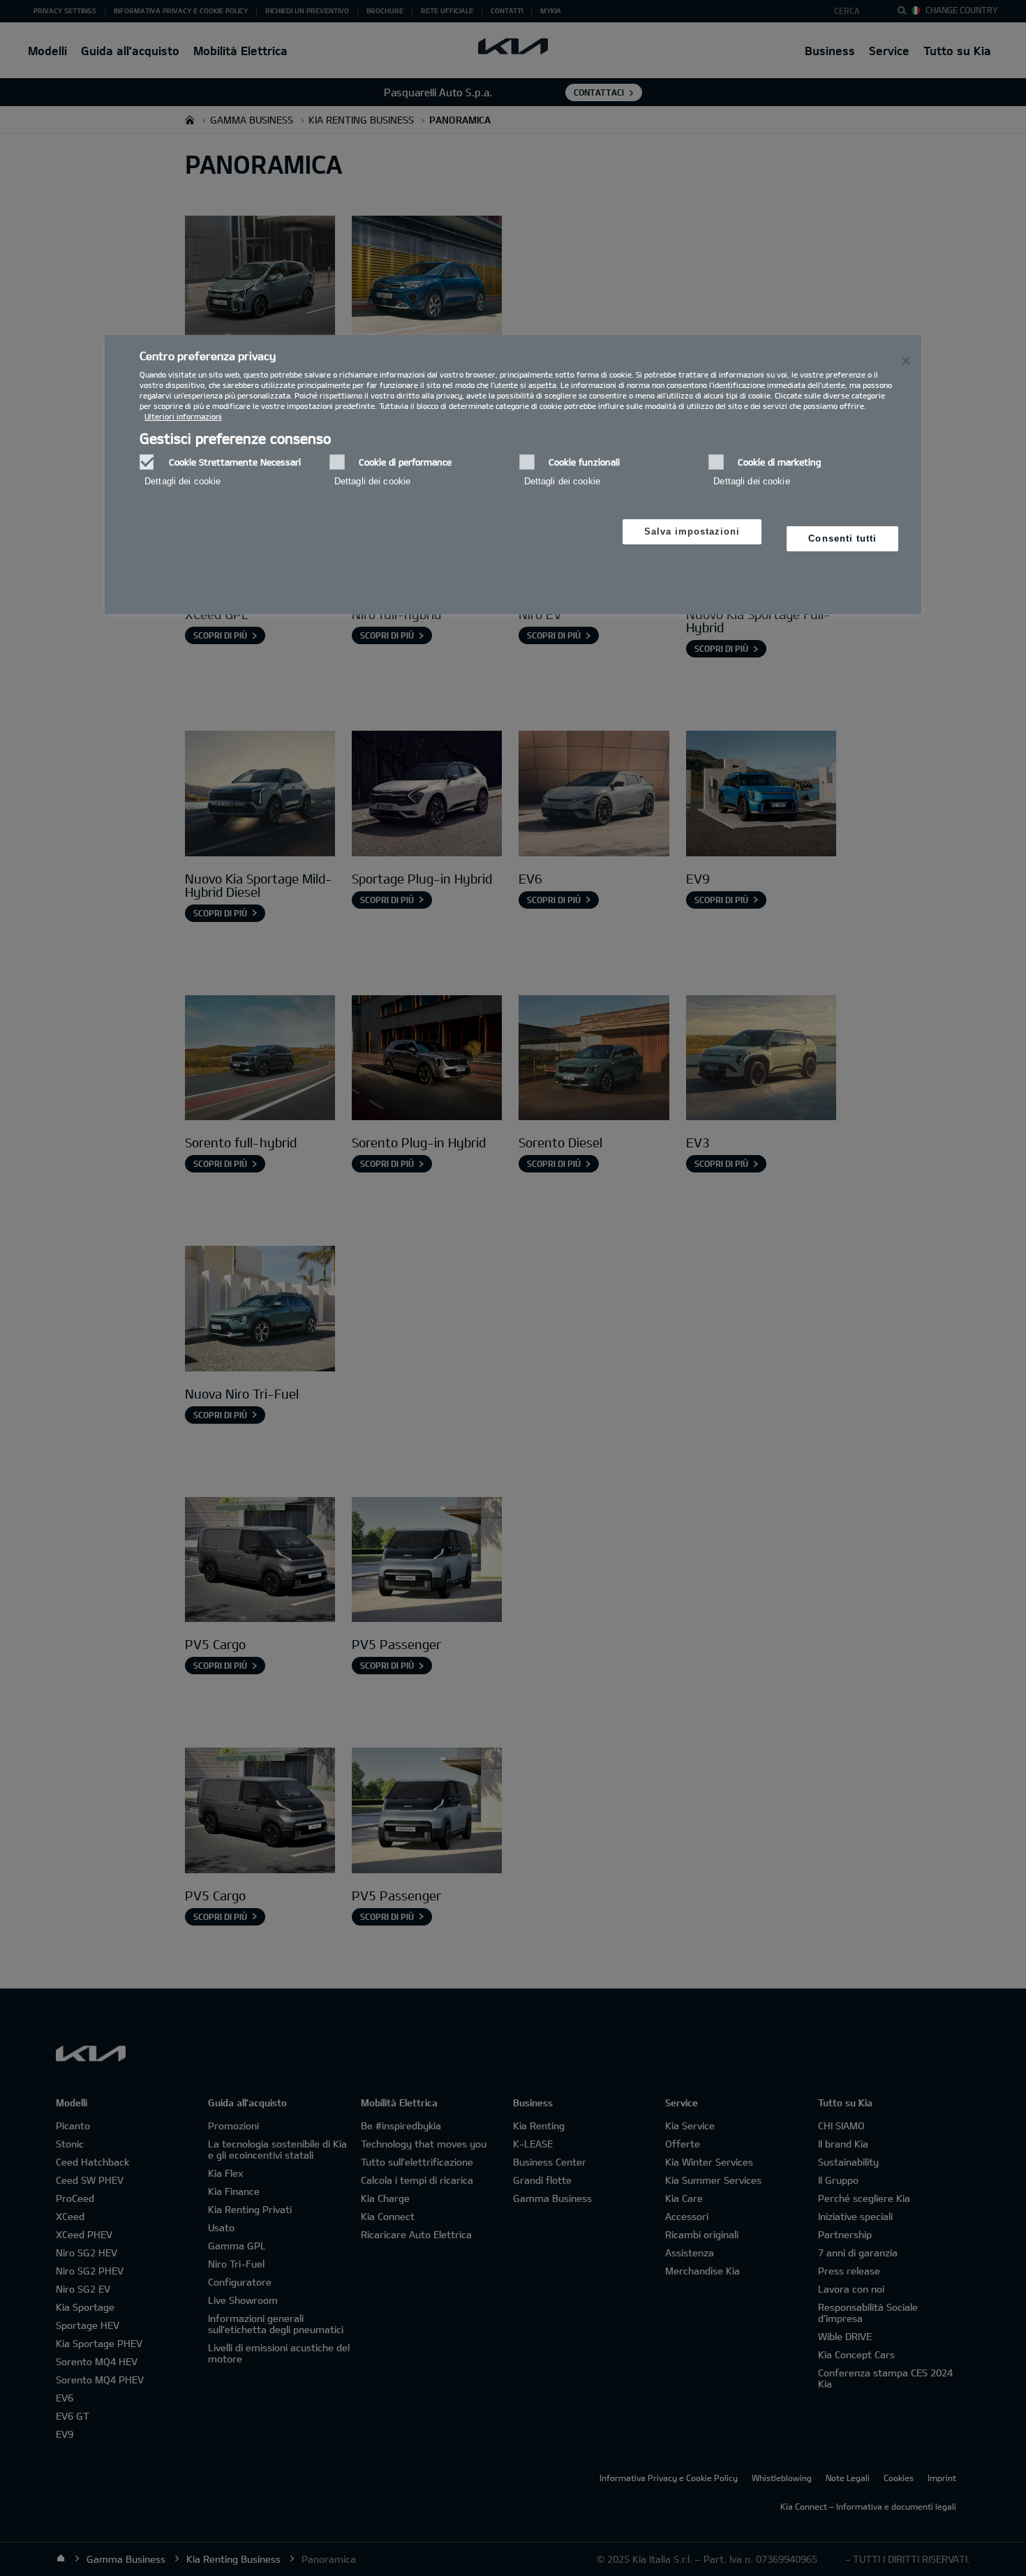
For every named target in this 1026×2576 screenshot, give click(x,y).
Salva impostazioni (692, 531)
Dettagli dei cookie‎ (183, 481)
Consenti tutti (842, 538)
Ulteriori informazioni (183, 416)
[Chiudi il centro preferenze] (906, 361)
